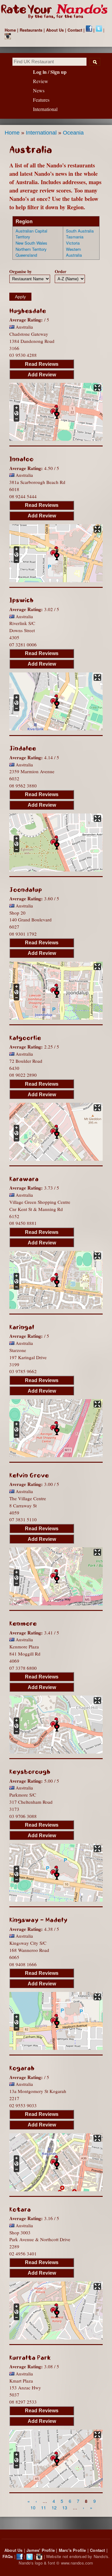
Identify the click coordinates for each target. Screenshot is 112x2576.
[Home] (56, 12)
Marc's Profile (72, 2550)
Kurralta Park (30, 2358)
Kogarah (22, 2068)
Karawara (24, 1179)
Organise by (21, 271)
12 (54, 2507)
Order (61, 271)
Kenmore (23, 1624)
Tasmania (75, 237)
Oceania (73, 133)
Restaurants (31, 30)
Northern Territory (31, 249)
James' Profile (41, 2550)
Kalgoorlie (25, 1038)
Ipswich (21, 600)
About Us (55, 30)
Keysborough (30, 1772)
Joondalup (26, 890)
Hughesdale (28, 311)
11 (44, 2507)
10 (33, 2507)
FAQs (8, 2556)
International (41, 133)
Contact (75, 30)
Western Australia (74, 252)
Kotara (20, 2210)
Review (41, 81)
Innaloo (21, 459)
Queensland (26, 255)
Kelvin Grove (29, 1475)
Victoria (73, 243)
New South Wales (31, 243)
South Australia (80, 231)
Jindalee (23, 748)
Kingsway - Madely (38, 1920)
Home (10, 30)
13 (65, 2507)
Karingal (22, 1327)
